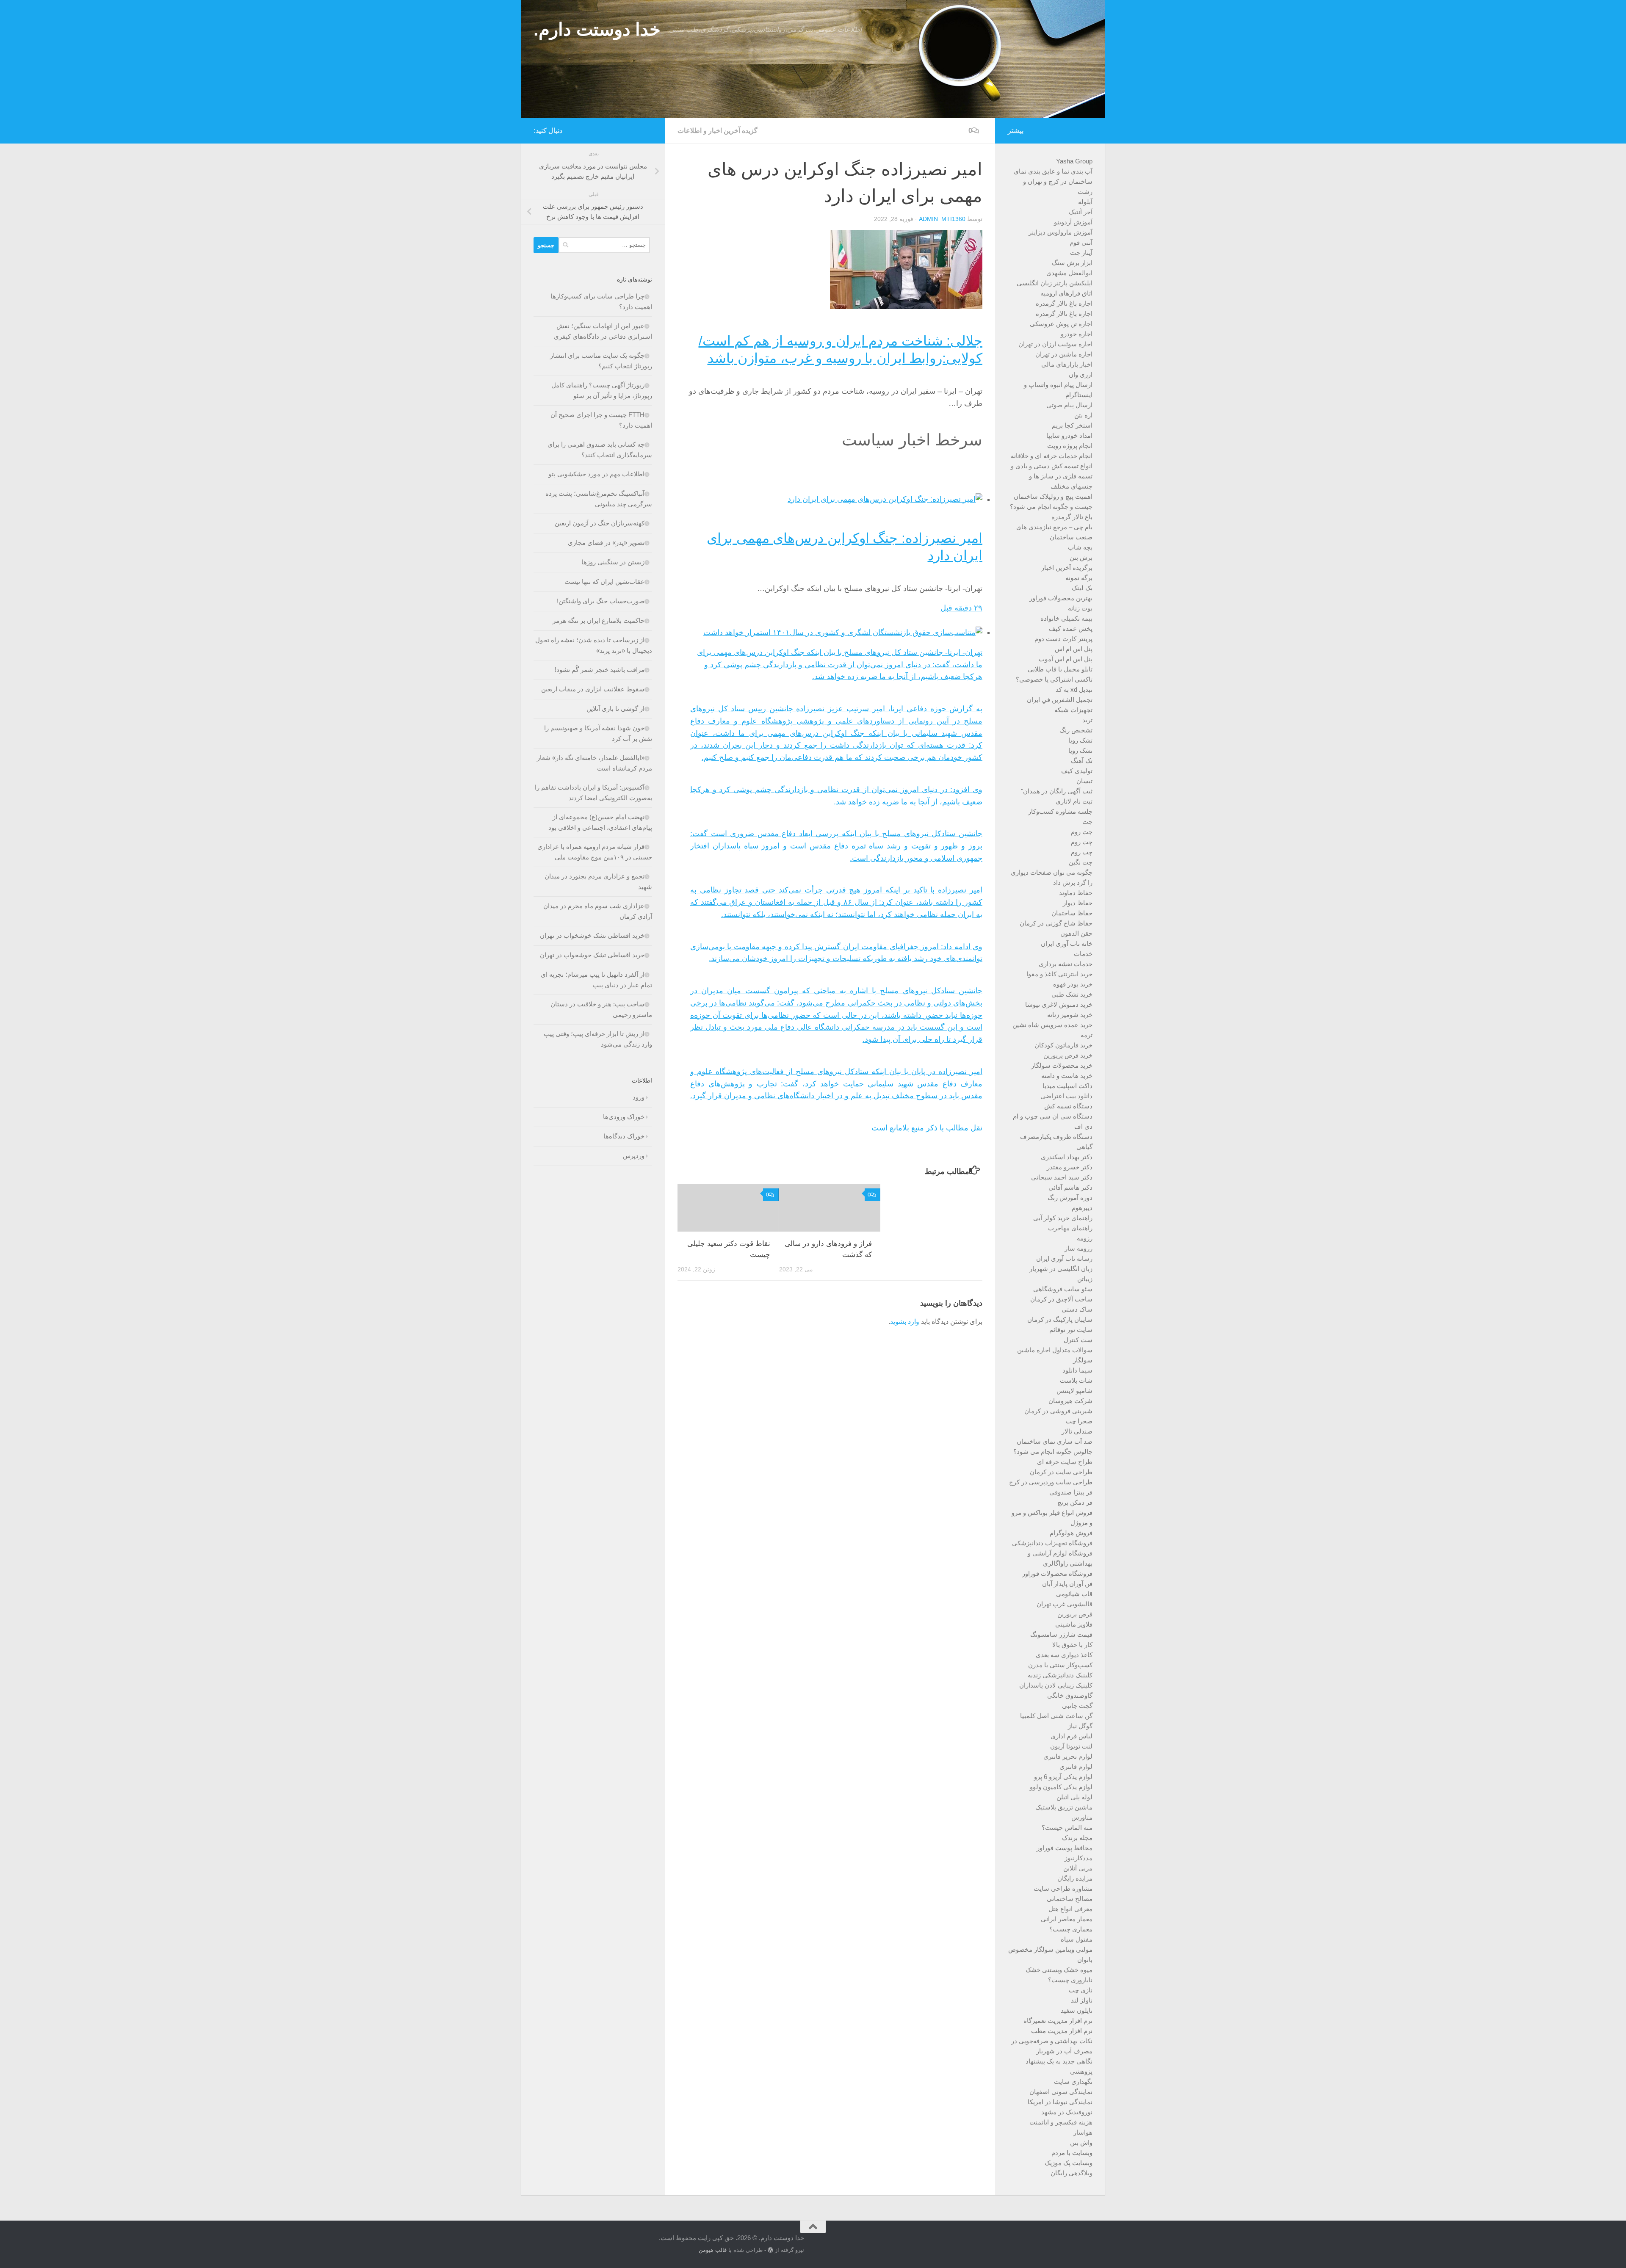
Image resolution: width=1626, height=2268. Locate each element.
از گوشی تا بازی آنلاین (615, 709)
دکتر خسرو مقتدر (1070, 1167)
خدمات (1083, 954)
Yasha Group (1074, 161)
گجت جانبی (1077, 1706)
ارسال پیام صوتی (1069, 405)
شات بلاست (1076, 1380)
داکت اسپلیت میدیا (1067, 1086)
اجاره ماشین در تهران (1064, 354)
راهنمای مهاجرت (1070, 1228)
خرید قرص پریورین (1068, 1055)
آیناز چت (1081, 253)
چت (1087, 822)
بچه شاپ (1080, 547)
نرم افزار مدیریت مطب (1062, 2031)
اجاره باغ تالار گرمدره (1064, 303)
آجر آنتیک (1081, 212)
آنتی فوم (1081, 242)
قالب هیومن (713, 2250)
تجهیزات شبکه (1073, 710)
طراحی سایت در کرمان (1061, 1472)
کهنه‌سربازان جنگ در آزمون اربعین (600, 523)
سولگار (1083, 1360)
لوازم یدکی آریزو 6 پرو (1063, 1777)
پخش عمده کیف (1071, 628)
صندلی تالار (1077, 1431)
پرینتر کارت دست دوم (1063, 639)
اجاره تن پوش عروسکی (1061, 324)
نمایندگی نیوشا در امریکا (1060, 2102)
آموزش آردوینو (1073, 222)
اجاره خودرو (1077, 334)
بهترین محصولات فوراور (1061, 598)
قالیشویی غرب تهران (1065, 1604)
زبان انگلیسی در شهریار (1061, 1269)
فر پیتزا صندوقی (1071, 1492)
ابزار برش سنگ (1072, 263)
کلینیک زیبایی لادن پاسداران (1056, 1685)
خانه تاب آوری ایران (1067, 943)
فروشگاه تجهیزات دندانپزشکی (1052, 1543)
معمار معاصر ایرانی (1067, 1919)
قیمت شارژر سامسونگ (1061, 1634)
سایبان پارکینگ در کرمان (1060, 1319)
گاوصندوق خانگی (1070, 1695)
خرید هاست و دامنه (1067, 1076)
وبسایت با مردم (1072, 2153)
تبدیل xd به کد (1074, 689)
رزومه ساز (1078, 1248)
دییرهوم (1082, 1208)
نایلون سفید (1077, 2010)
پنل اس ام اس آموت (1066, 659)
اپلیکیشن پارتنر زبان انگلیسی (1055, 283)
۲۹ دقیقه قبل (961, 608)
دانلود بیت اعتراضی (1066, 1096)
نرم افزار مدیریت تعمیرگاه (1058, 2021)
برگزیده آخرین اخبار (1067, 568)
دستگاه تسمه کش (1068, 1106)
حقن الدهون (1076, 933)
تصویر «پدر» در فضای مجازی (606, 543)
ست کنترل (1078, 1340)
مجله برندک (1077, 1838)
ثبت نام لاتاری (1074, 801)
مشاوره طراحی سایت (1063, 1888)
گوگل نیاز (1080, 1726)
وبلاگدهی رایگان (1072, 2173)
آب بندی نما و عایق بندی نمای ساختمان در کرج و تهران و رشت (1053, 181)
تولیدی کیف (1077, 771)
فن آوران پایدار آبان (1067, 1584)
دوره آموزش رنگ (1070, 1198)
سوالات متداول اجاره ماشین (1055, 1350)
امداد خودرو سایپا (1069, 435)
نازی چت (1081, 1990)
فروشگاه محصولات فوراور (1057, 1573)
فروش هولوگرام (1071, 1533)
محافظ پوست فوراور (1065, 1848)
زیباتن (1085, 1279)
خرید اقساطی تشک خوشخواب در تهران (592, 935)
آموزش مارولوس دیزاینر (1060, 232)
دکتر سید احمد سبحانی (1062, 1177)
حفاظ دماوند (1076, 893)
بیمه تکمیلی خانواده (1066, 618)
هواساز (1083, 2132)
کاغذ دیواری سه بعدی (1064, 1655)
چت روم (1082, 832)
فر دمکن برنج (1075, 1502)
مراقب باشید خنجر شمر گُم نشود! (600, 670)
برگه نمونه (1079, 578)
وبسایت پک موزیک (1069, 2163)
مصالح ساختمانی (1070, 1899)
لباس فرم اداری (1072, 1736)
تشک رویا (1080, 740)
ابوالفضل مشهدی (1069, 273)
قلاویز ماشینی (1074, 1624)
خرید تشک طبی (1072, 994)
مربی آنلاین (1078, 1868)
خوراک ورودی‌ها (624, 1117)
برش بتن (1081, 557)
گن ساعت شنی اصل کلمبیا (1056, 1716)
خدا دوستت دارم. (597, 29)
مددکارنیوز (1078, 1858)
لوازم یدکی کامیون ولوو (1061, 1787)
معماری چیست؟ (1071, 1929)
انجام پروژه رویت (1070, 446)
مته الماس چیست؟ (1067, 1827)
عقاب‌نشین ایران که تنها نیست (604, 582)
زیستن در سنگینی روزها (613, 562)
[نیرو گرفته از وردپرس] (770, 2250)
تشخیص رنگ (1076, 730)
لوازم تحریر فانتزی (1068, 1756)
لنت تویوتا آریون (1071, 1746)
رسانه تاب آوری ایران (1064, 1258)
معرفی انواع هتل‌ (1070, 1909)
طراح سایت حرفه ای (1065, 1462)
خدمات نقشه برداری (1066, 964)
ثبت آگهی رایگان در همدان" (1057, 791)
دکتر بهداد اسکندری (1067, 1157)
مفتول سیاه (1077, 1939)
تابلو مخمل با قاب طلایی (1060, 669)
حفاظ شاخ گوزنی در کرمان (1056, 923)
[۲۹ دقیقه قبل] (885, 499)
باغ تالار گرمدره (1072, 517)
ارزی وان (1081, 374)
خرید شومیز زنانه (1070, 1015)
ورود (639, 1097)
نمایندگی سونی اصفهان (1061, 2092)
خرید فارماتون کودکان (1063, 1045)
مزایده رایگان (1075, 1878)
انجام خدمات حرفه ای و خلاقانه (1052, 456)
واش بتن (1081, 2142)
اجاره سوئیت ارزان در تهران (1055, 344)
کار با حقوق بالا (1072, 1645)
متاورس (1082, 1817)
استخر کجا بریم (1072, 425)
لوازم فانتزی (1076, 1767)
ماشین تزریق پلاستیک (1064, 1807)
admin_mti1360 (942, 219)
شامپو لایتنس (1074, 1391)
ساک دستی (1077, 1309)
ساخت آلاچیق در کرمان (1061, 1299)
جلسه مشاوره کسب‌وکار (1060, 811)
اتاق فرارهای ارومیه (1066, 293)
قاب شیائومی (1074, 1594)
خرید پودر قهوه (1073, 984)
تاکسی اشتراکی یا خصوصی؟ (1054, 679)
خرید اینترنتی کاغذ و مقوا (1059, 974)
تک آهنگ (1082, 761)
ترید (1087, 720)
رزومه (1085, 1238)
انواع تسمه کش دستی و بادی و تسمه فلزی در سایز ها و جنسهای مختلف (1052, 476)
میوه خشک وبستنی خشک (1059, 1970)
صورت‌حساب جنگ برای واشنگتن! (601, 601)
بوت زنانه (1080, 608)
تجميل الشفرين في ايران (1060, 700)
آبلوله (1085, 202)
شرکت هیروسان (1070, 1401)
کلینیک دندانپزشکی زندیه (1060, 1675)
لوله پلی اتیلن (1074, 1797)
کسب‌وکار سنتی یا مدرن (1060, 1665)
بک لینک (1082, 588)
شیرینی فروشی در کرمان (1058, 1411)
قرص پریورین (1075, 1614)
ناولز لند (1082, 2000)
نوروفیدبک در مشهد (1067, 2112)
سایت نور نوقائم (1071, 1330)
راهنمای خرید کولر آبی (1063, 1218)
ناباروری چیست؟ (1070, 1980)
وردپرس (634, 1156)
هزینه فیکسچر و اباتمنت (1061, 2122)
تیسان (1084, 781)
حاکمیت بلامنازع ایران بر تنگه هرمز (599, 620)
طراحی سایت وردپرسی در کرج (1051, 1482)
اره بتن (1083, 415)
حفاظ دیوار (1078, 903)
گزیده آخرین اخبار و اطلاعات (718, 131)
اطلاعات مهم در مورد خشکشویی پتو (596, 474)
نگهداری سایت (1073, 2082)
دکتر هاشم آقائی (1070, 1187)
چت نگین (1081, 862)
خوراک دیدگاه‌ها (624, 1136)
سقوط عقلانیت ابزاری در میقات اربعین (593, 689)
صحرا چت (1079, 1421)
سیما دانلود (1077, 1370)
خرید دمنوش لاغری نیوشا (1059, 1004)
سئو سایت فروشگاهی (1063, 1289)
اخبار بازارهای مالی (1067, 364)
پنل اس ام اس (1074, 649)
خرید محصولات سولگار (1062, 1065)
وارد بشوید (905, 1322)
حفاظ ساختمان (1072, 913)
